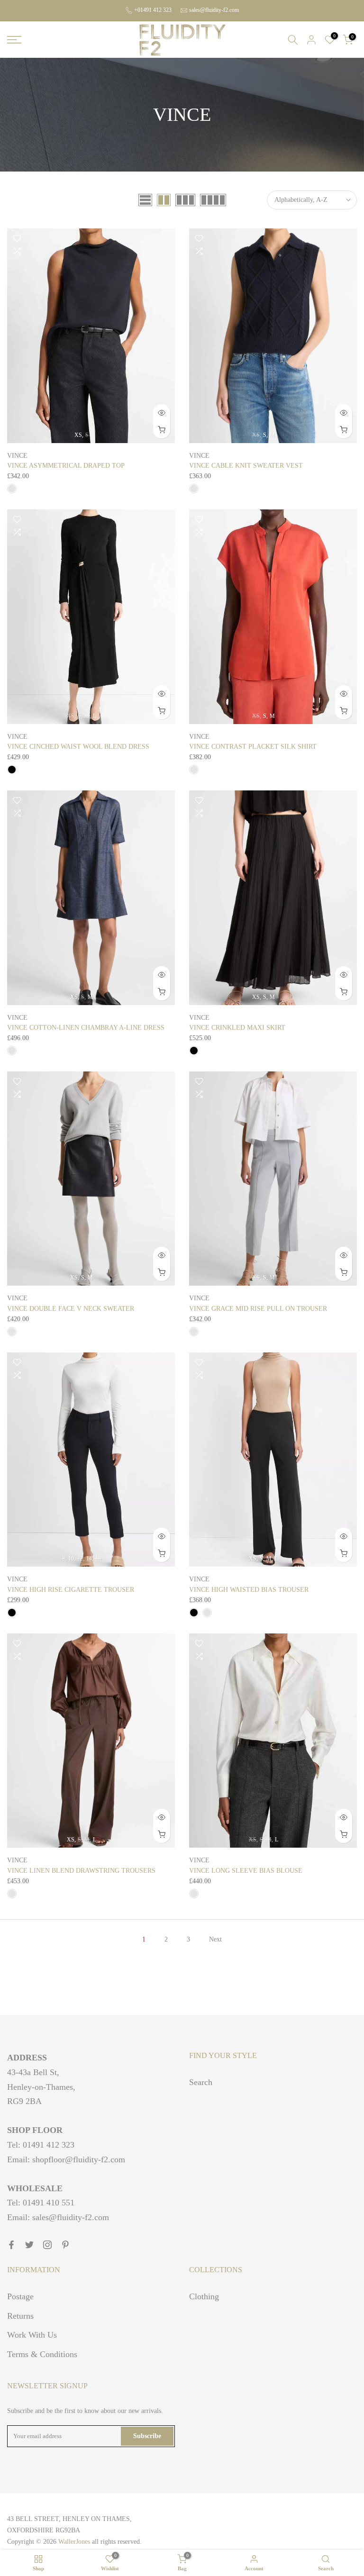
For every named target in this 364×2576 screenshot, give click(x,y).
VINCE (17, 456)
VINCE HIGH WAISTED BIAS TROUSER (249, 1590)
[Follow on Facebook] (11, 2245)
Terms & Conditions (42, 2354)
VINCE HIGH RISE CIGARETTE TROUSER (71, 1590)
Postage (20, 2296)
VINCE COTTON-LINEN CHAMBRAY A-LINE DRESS (86, 1028)
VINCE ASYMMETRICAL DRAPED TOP (66, 466)
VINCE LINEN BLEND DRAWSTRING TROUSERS (81, 1871)
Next (215, 1939)
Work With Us (32, 2335)
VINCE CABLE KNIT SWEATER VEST (246, 466)
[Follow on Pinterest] (65, 2245)
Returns (20, 2316)
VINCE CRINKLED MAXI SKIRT (237, 1028)
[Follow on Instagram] (47, 2245)
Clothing (204, 2296)
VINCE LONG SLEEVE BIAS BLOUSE (246, 1871)
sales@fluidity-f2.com (214, 10)
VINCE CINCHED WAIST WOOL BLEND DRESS (78, 747)
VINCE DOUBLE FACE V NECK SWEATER (71, 1309)
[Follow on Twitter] (29, 2245)
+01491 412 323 (153, 10)
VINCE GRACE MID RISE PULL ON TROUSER (258, 1309)
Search (201, 2082)
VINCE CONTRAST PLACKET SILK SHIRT (253, 747)
